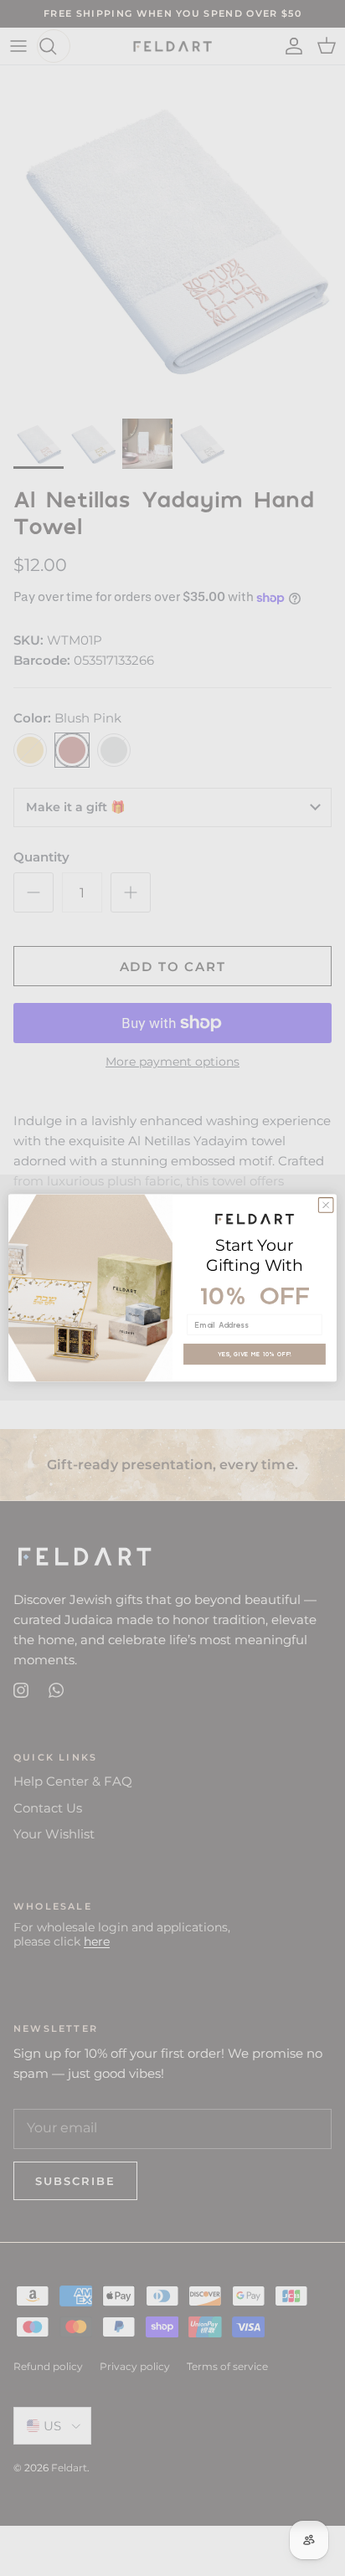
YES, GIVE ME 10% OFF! (255, 1354)
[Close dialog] (326, 1206)
